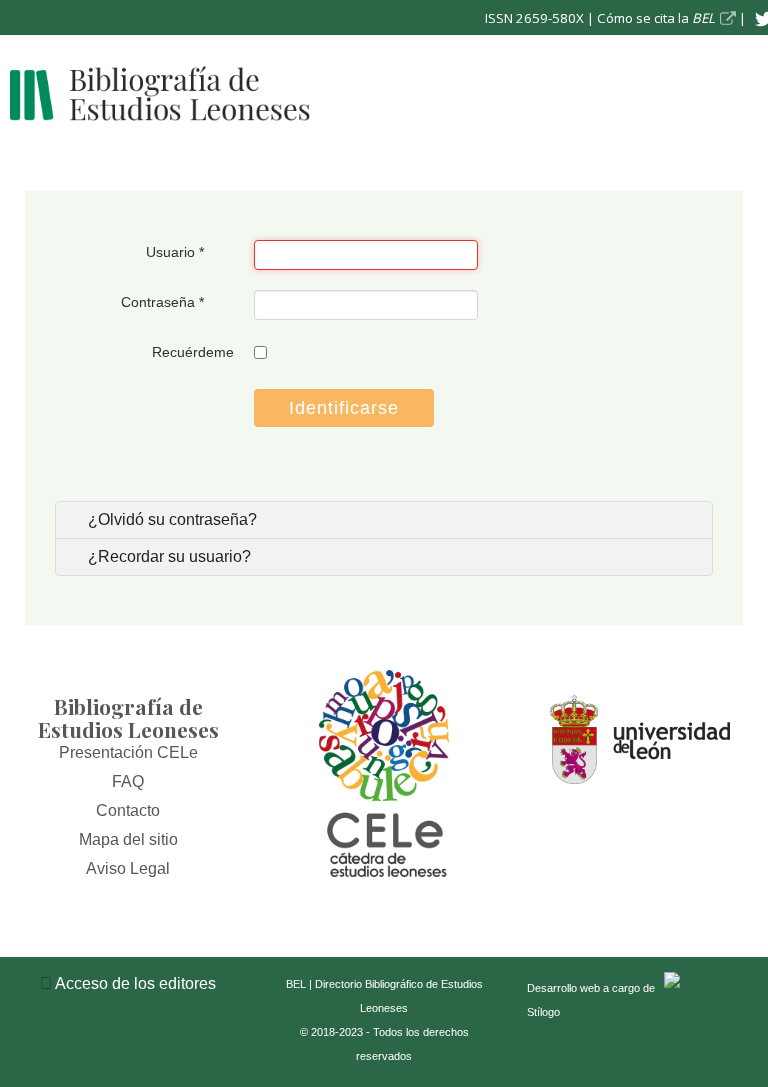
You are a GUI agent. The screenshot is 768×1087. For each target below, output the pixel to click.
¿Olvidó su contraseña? (170, 519)
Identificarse (344, 408)
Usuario (175, 252)
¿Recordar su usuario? (167, 556)
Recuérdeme (193, 352)
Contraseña (162, 302)
